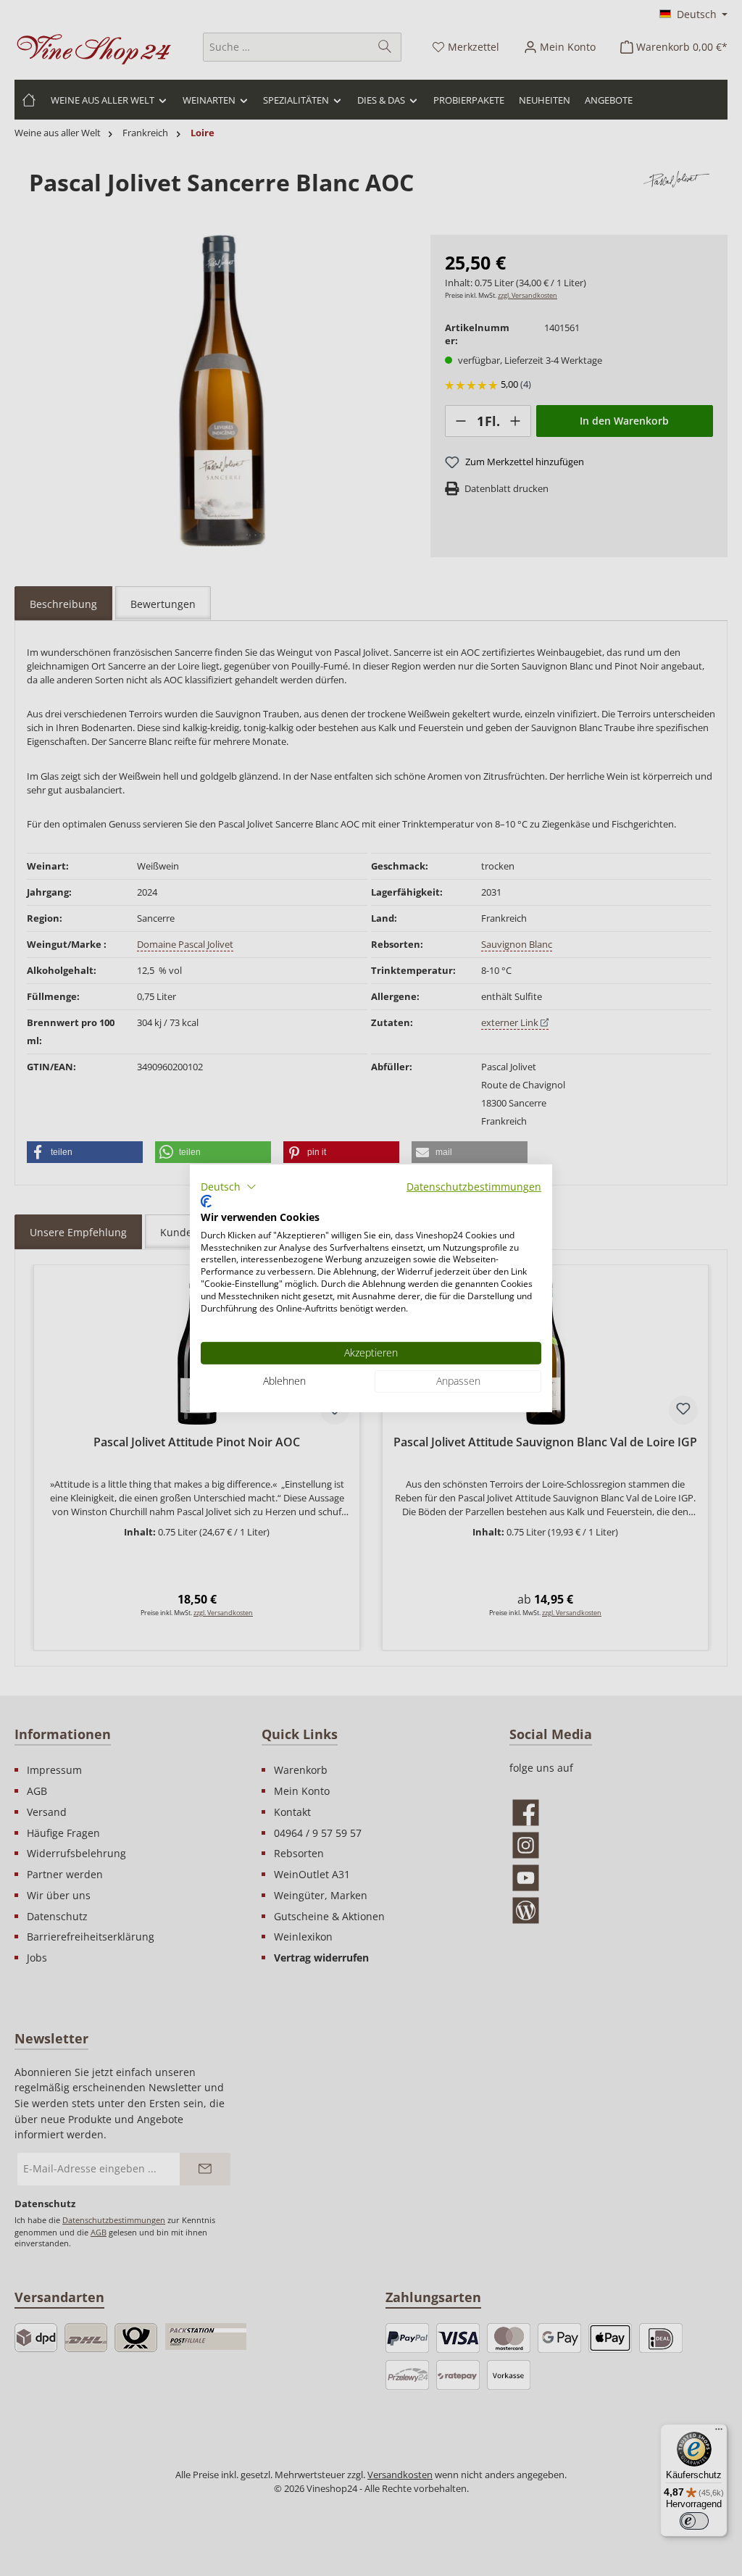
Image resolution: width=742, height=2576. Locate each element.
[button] (229, 1186)
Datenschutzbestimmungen (474, 1186)
